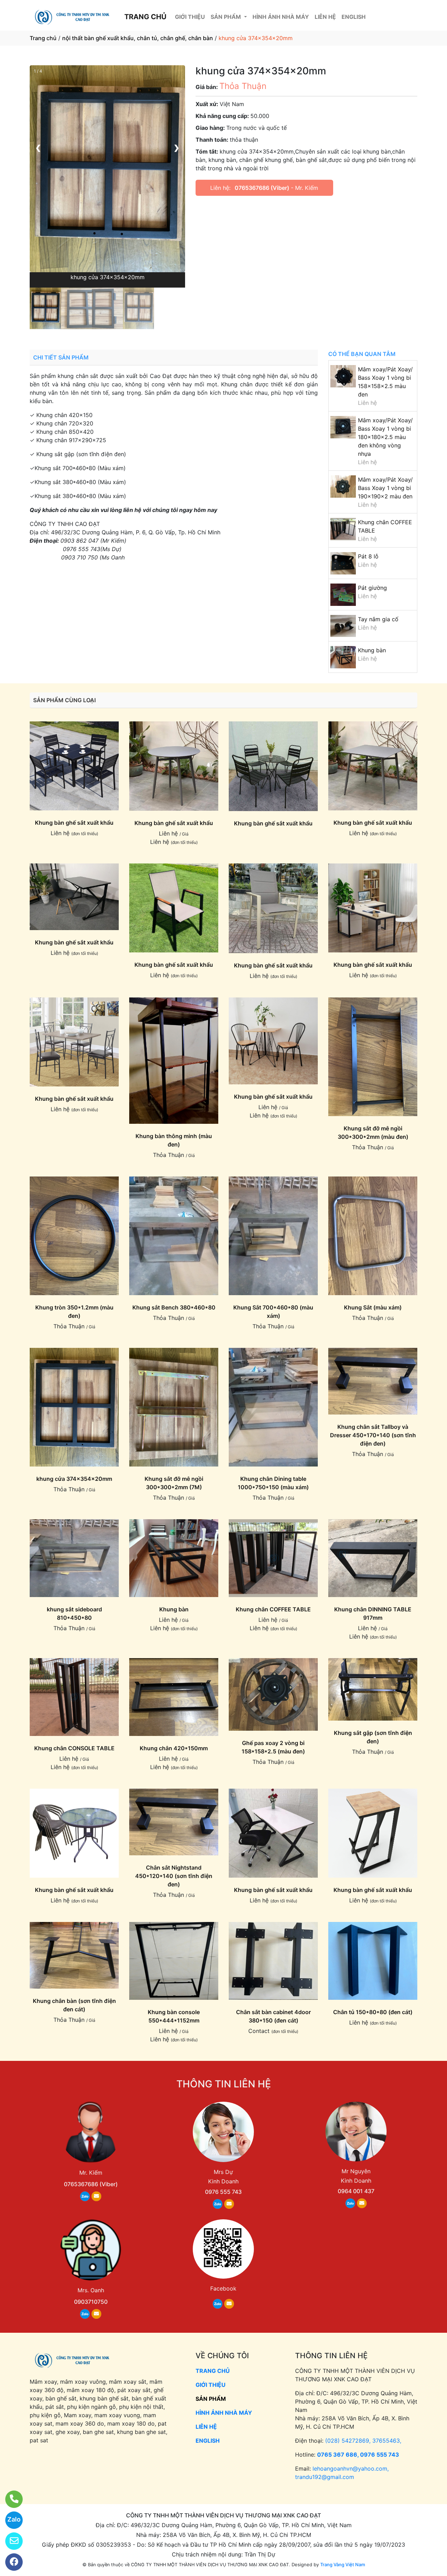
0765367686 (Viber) (262, 188)
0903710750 (91, 2302)
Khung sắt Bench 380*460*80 (174, 1307)
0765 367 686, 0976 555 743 (358, 2455)
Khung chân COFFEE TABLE (273, 1609)
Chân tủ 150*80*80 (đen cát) (373, 2012)
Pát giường (372, 588)
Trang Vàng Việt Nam (343, 2564)
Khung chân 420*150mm (174, 1748)
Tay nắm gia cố (378, 619)
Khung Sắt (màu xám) (373, 1307)
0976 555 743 (223, 2192)
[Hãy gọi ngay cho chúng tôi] (10, 2499)
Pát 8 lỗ (368, 556)
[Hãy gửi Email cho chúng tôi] (10, 2541)
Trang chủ (43, 38)
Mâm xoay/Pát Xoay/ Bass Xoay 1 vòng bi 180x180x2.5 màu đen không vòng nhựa (385, 437)
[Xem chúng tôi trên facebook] (10, 2562)
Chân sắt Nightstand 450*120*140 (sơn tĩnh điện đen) (174, 1876)
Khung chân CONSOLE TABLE (74, 1748)
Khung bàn (372, 650)
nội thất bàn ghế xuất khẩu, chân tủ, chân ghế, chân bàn (138, 38)
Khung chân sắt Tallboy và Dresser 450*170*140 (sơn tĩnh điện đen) (373, 1435)
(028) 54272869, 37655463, (363, 2441)
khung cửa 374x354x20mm (74, 1479)
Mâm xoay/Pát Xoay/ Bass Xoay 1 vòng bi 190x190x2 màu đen (385, 488)
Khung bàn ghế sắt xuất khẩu (74, 823)
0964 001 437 (356, 2191)
